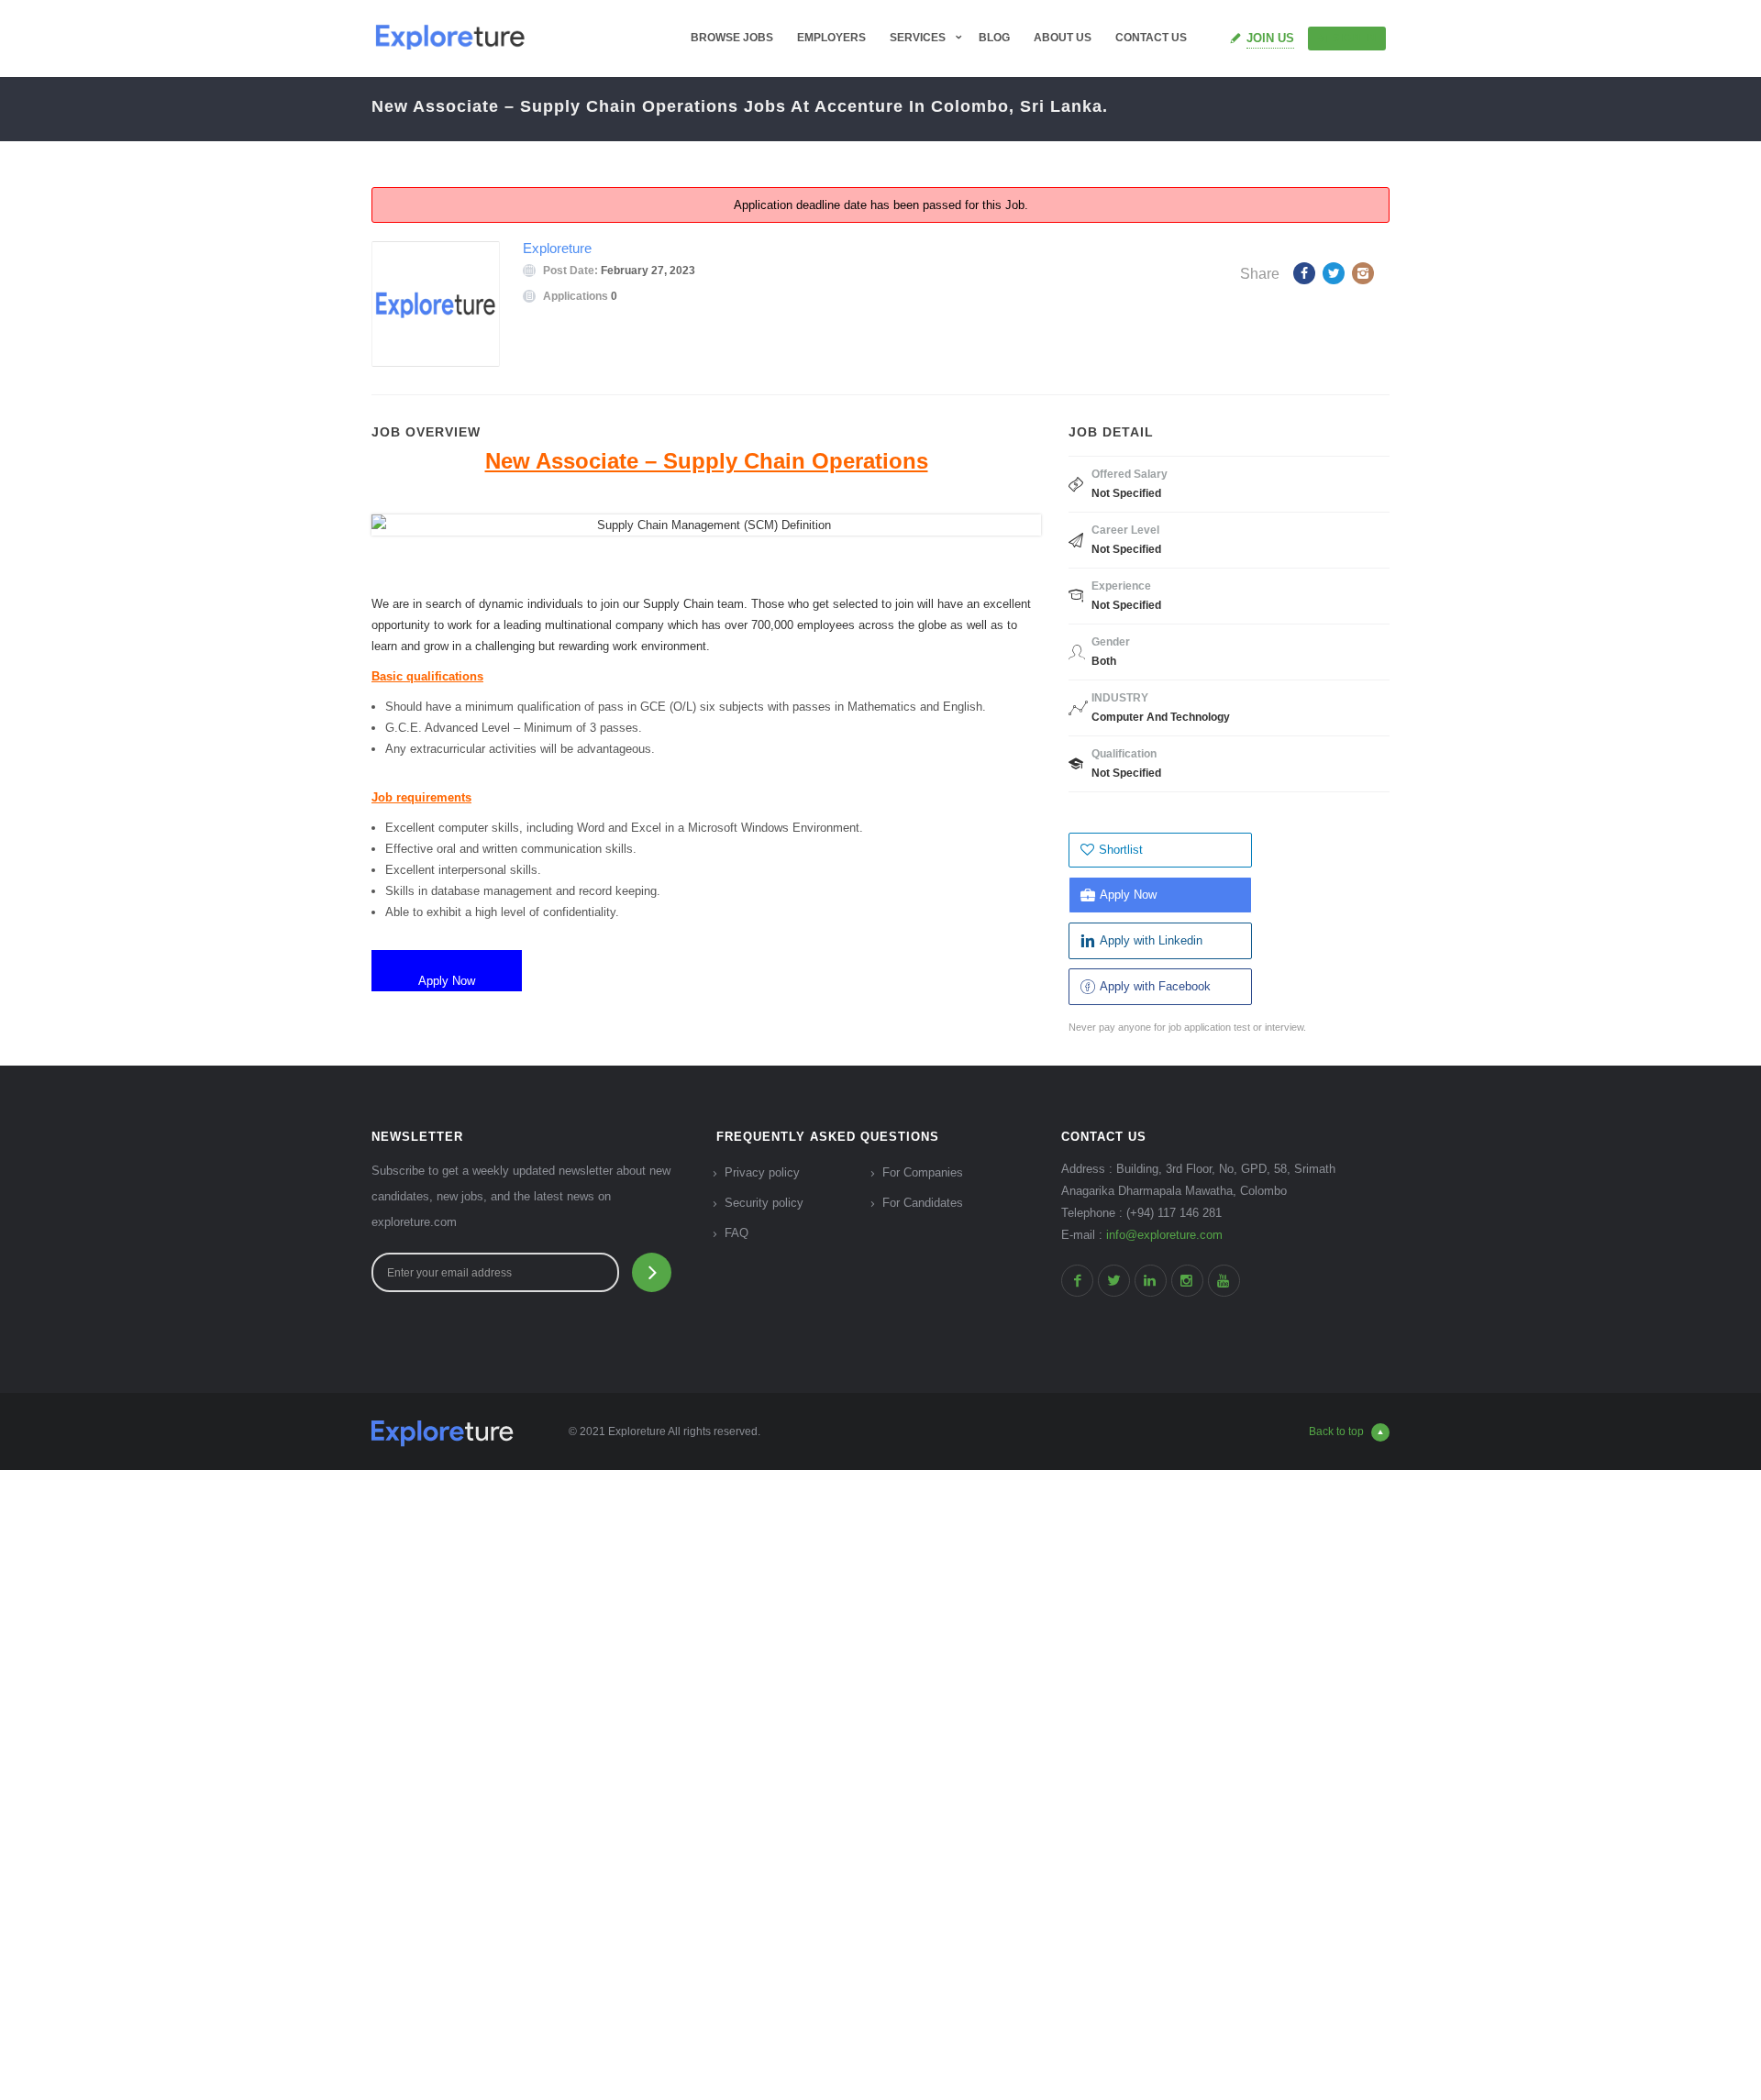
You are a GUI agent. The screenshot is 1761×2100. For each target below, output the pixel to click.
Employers (831, 38)
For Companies (923, 1172)
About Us (1063, 38)
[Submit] (652, 1272)
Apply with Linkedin (1151, 940)
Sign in (1355, 38)
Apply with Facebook (1155, 986)
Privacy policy (762, 1172)
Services (918, 38)
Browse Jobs (732, 38)
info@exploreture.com (1164, 1235)
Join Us (1270, 38)
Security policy (764, 1203)
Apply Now (1128, 895)
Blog (994, 38)
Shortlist (1121, 850)
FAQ (737, 1233)
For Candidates (923, 1203)
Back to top (1336, 1431)
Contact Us (1151, 38)
